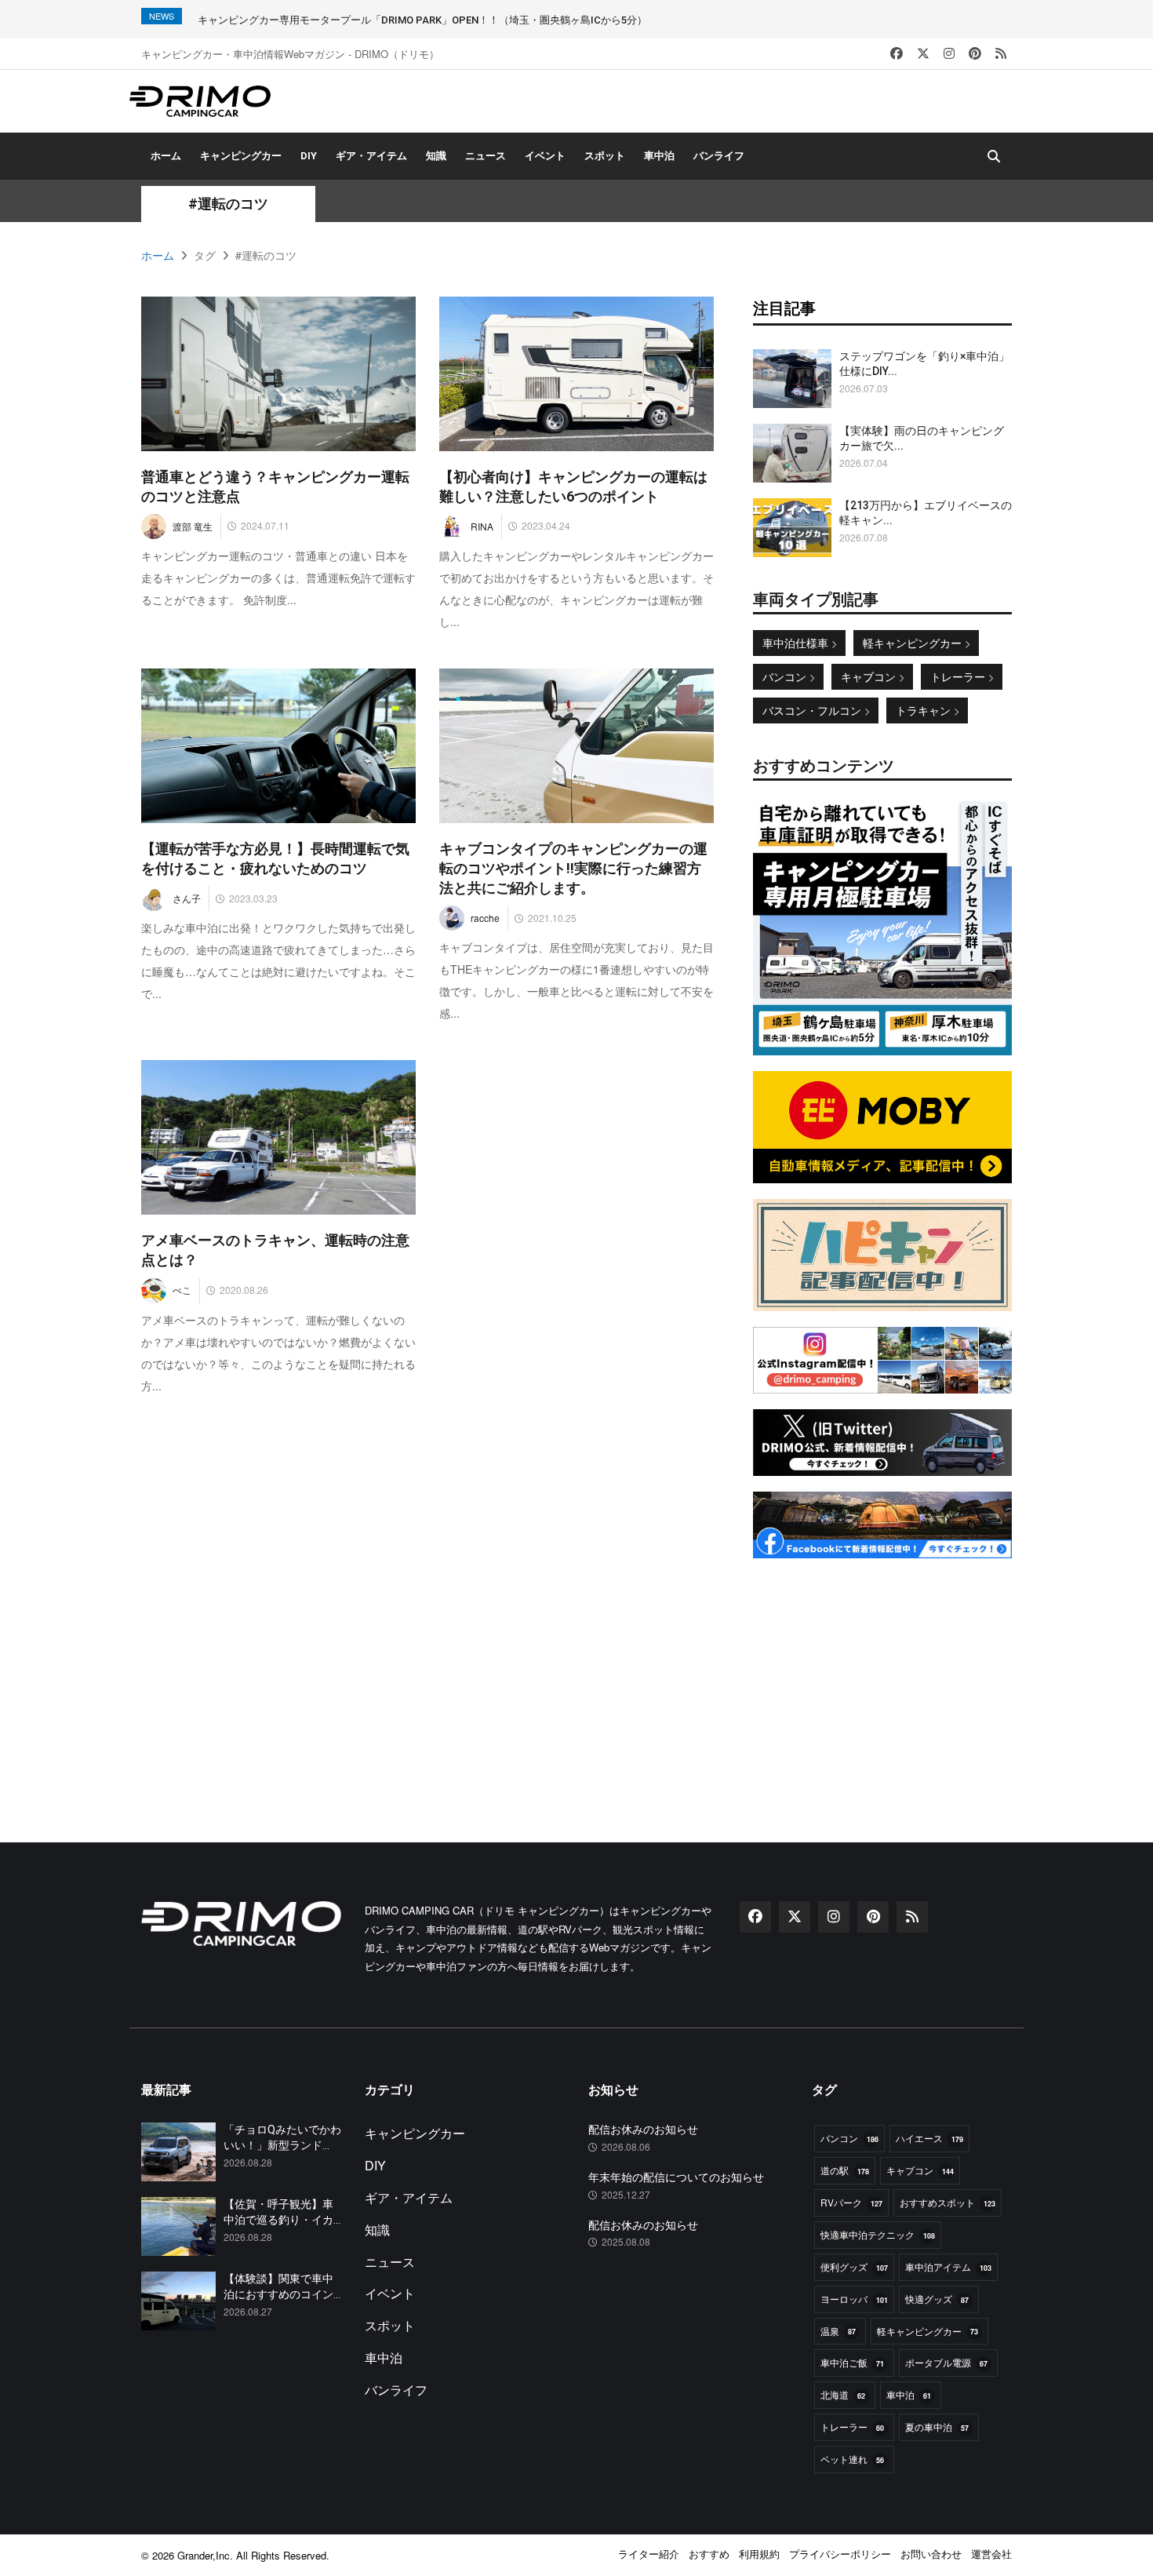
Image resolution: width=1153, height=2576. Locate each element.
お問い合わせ (931, 2554)
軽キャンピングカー (914, 643)
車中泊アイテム (948, 2266)
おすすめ (709, 2554)
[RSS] (1001, 54)
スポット (605, 156)
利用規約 (759, 2554)
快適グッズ (937, 2299)
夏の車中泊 (937, 2427)
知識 (436, 156)
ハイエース (929, 2138)
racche (485, 918)
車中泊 (659, 156)
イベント (545, 156)
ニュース (486, 156)
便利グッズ (854, 2266)
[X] (923, 54)
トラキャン (925, 710)
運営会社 (991, 2554)
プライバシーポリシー (840, 2554)
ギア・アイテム (371, 156)
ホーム (166, 156)
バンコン (786, 676)
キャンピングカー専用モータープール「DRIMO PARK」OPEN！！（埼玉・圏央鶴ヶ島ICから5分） (422, 20)
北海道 (843, 2394)
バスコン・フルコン (813, 710)
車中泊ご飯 (852, 2362)
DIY (309, 156)
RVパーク (851, 2202)
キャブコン (870, 676)
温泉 (838, 2331)
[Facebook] (897, 54)
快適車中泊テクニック (878, 2234)
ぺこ (182, 1290)
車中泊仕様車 (797, 643)
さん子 (187, 898)
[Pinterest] (975, 54)
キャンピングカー (241, 156)
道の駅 (845, 2170)
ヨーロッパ (854, 2299)
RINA (482, 526)
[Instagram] (949, 54)
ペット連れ (852, 2459)
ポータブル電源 (946, 2362)
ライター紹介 (649, 2554)
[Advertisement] (882, 1672)
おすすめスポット (947, 2202)
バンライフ (719, 156)
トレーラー (959, 676)
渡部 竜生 (193, 526)
